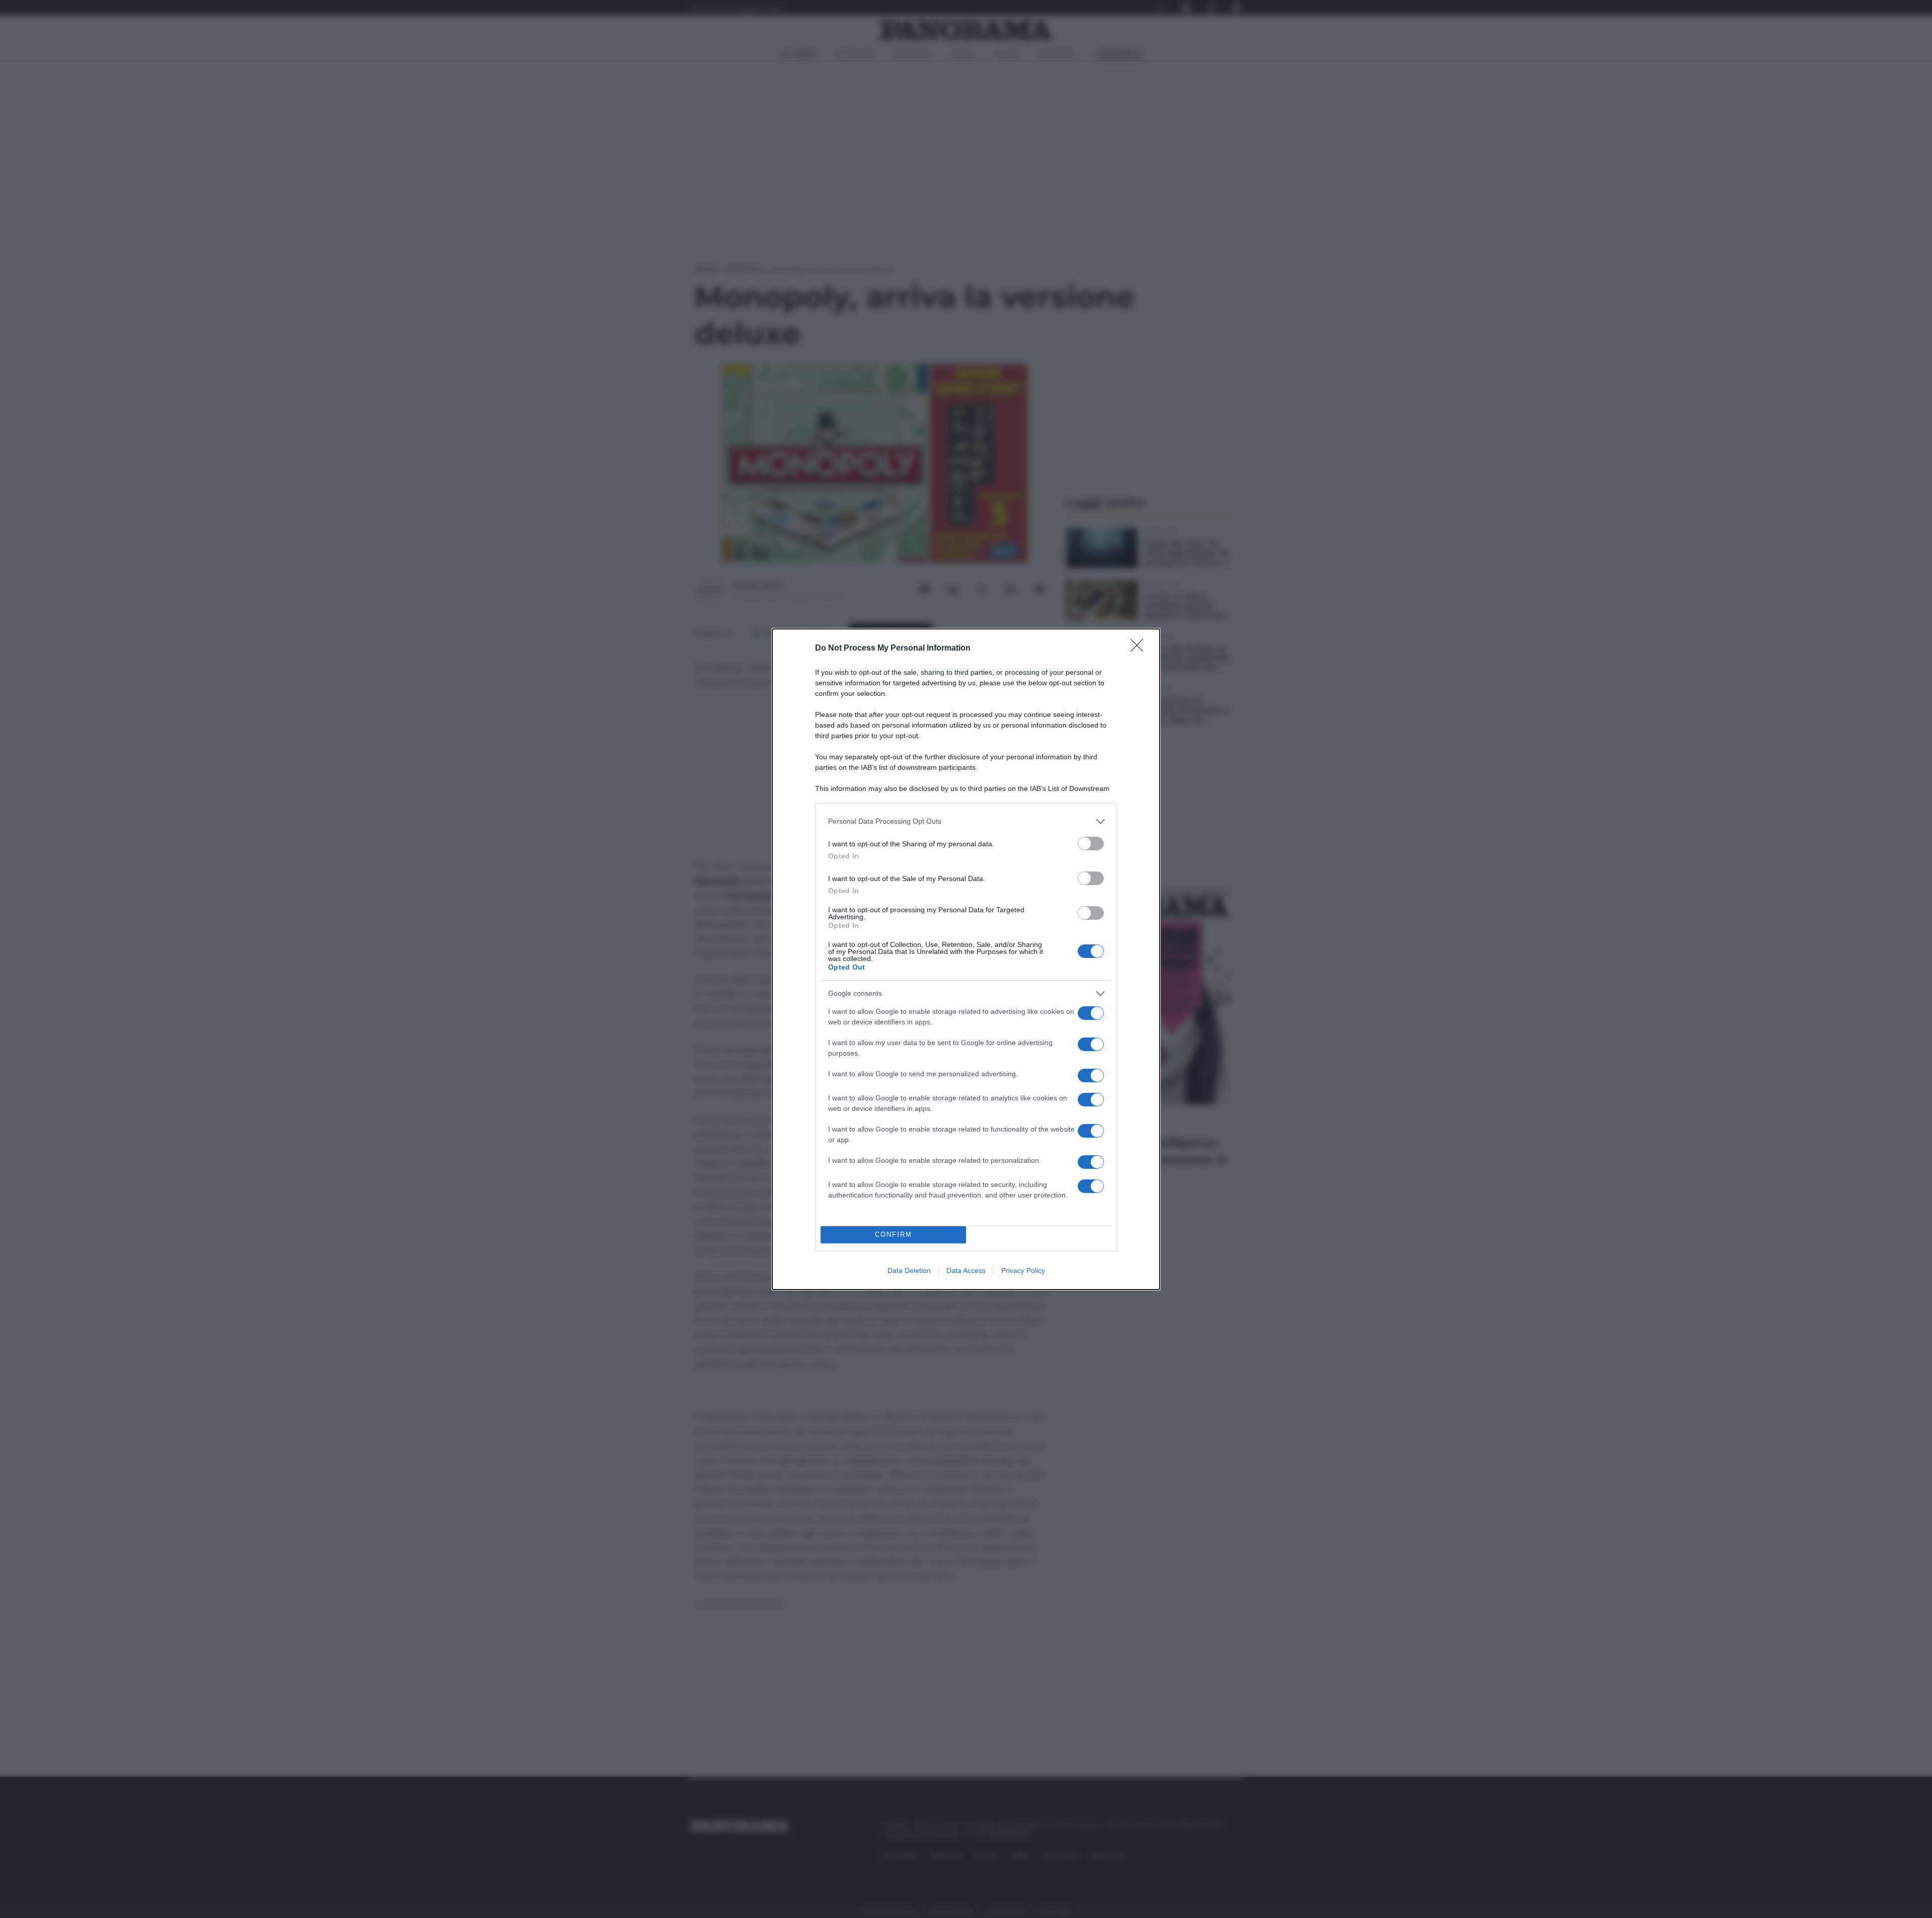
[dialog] (966, 959)
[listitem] (966, 821)
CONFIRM (894, 1234)
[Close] (1140, 649)
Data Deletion (909, 1270)
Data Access (966, 1270)
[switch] (1091, 844)
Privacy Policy (1023, 1270)
